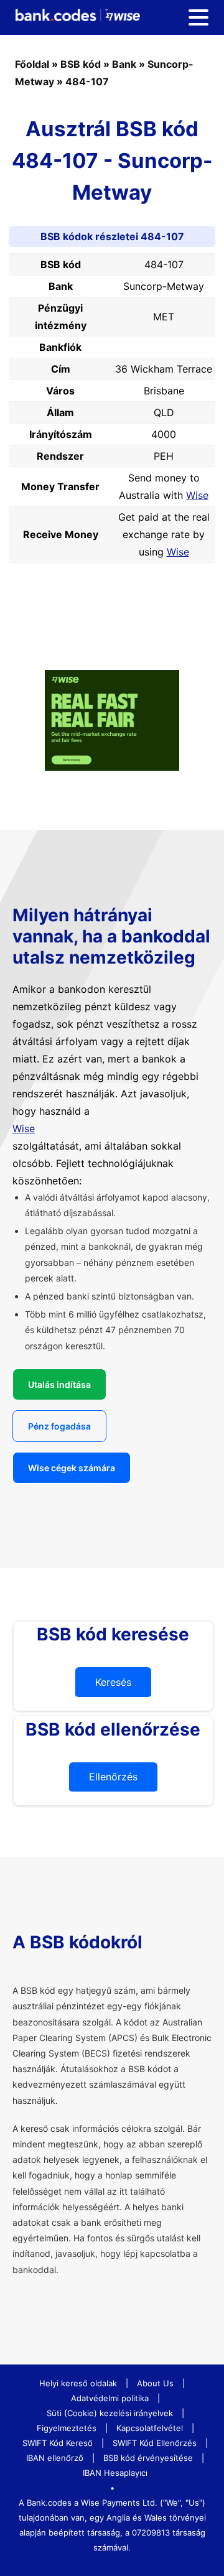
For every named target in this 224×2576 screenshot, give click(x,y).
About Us (155, 2383)
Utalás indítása (59, 1384)
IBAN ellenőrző (55, 2458)
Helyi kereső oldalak (78, 2383)
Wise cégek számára (72, 1468)
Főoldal (32, 64)
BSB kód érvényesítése (148, 2458)
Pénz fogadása (59, 1426)
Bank (124, 64)
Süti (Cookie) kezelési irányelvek (110, 2413)
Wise (197, 495)
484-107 (87, 81)
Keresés (113, 1682)
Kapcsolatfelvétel (150, 2428)
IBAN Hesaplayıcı (115, 2473)
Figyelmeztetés (67, 2428)
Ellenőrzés (113, 1777)
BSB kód (81, 64)
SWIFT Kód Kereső (58, 2443)
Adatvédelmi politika (110, 2398)
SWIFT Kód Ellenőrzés (155, 2443)
